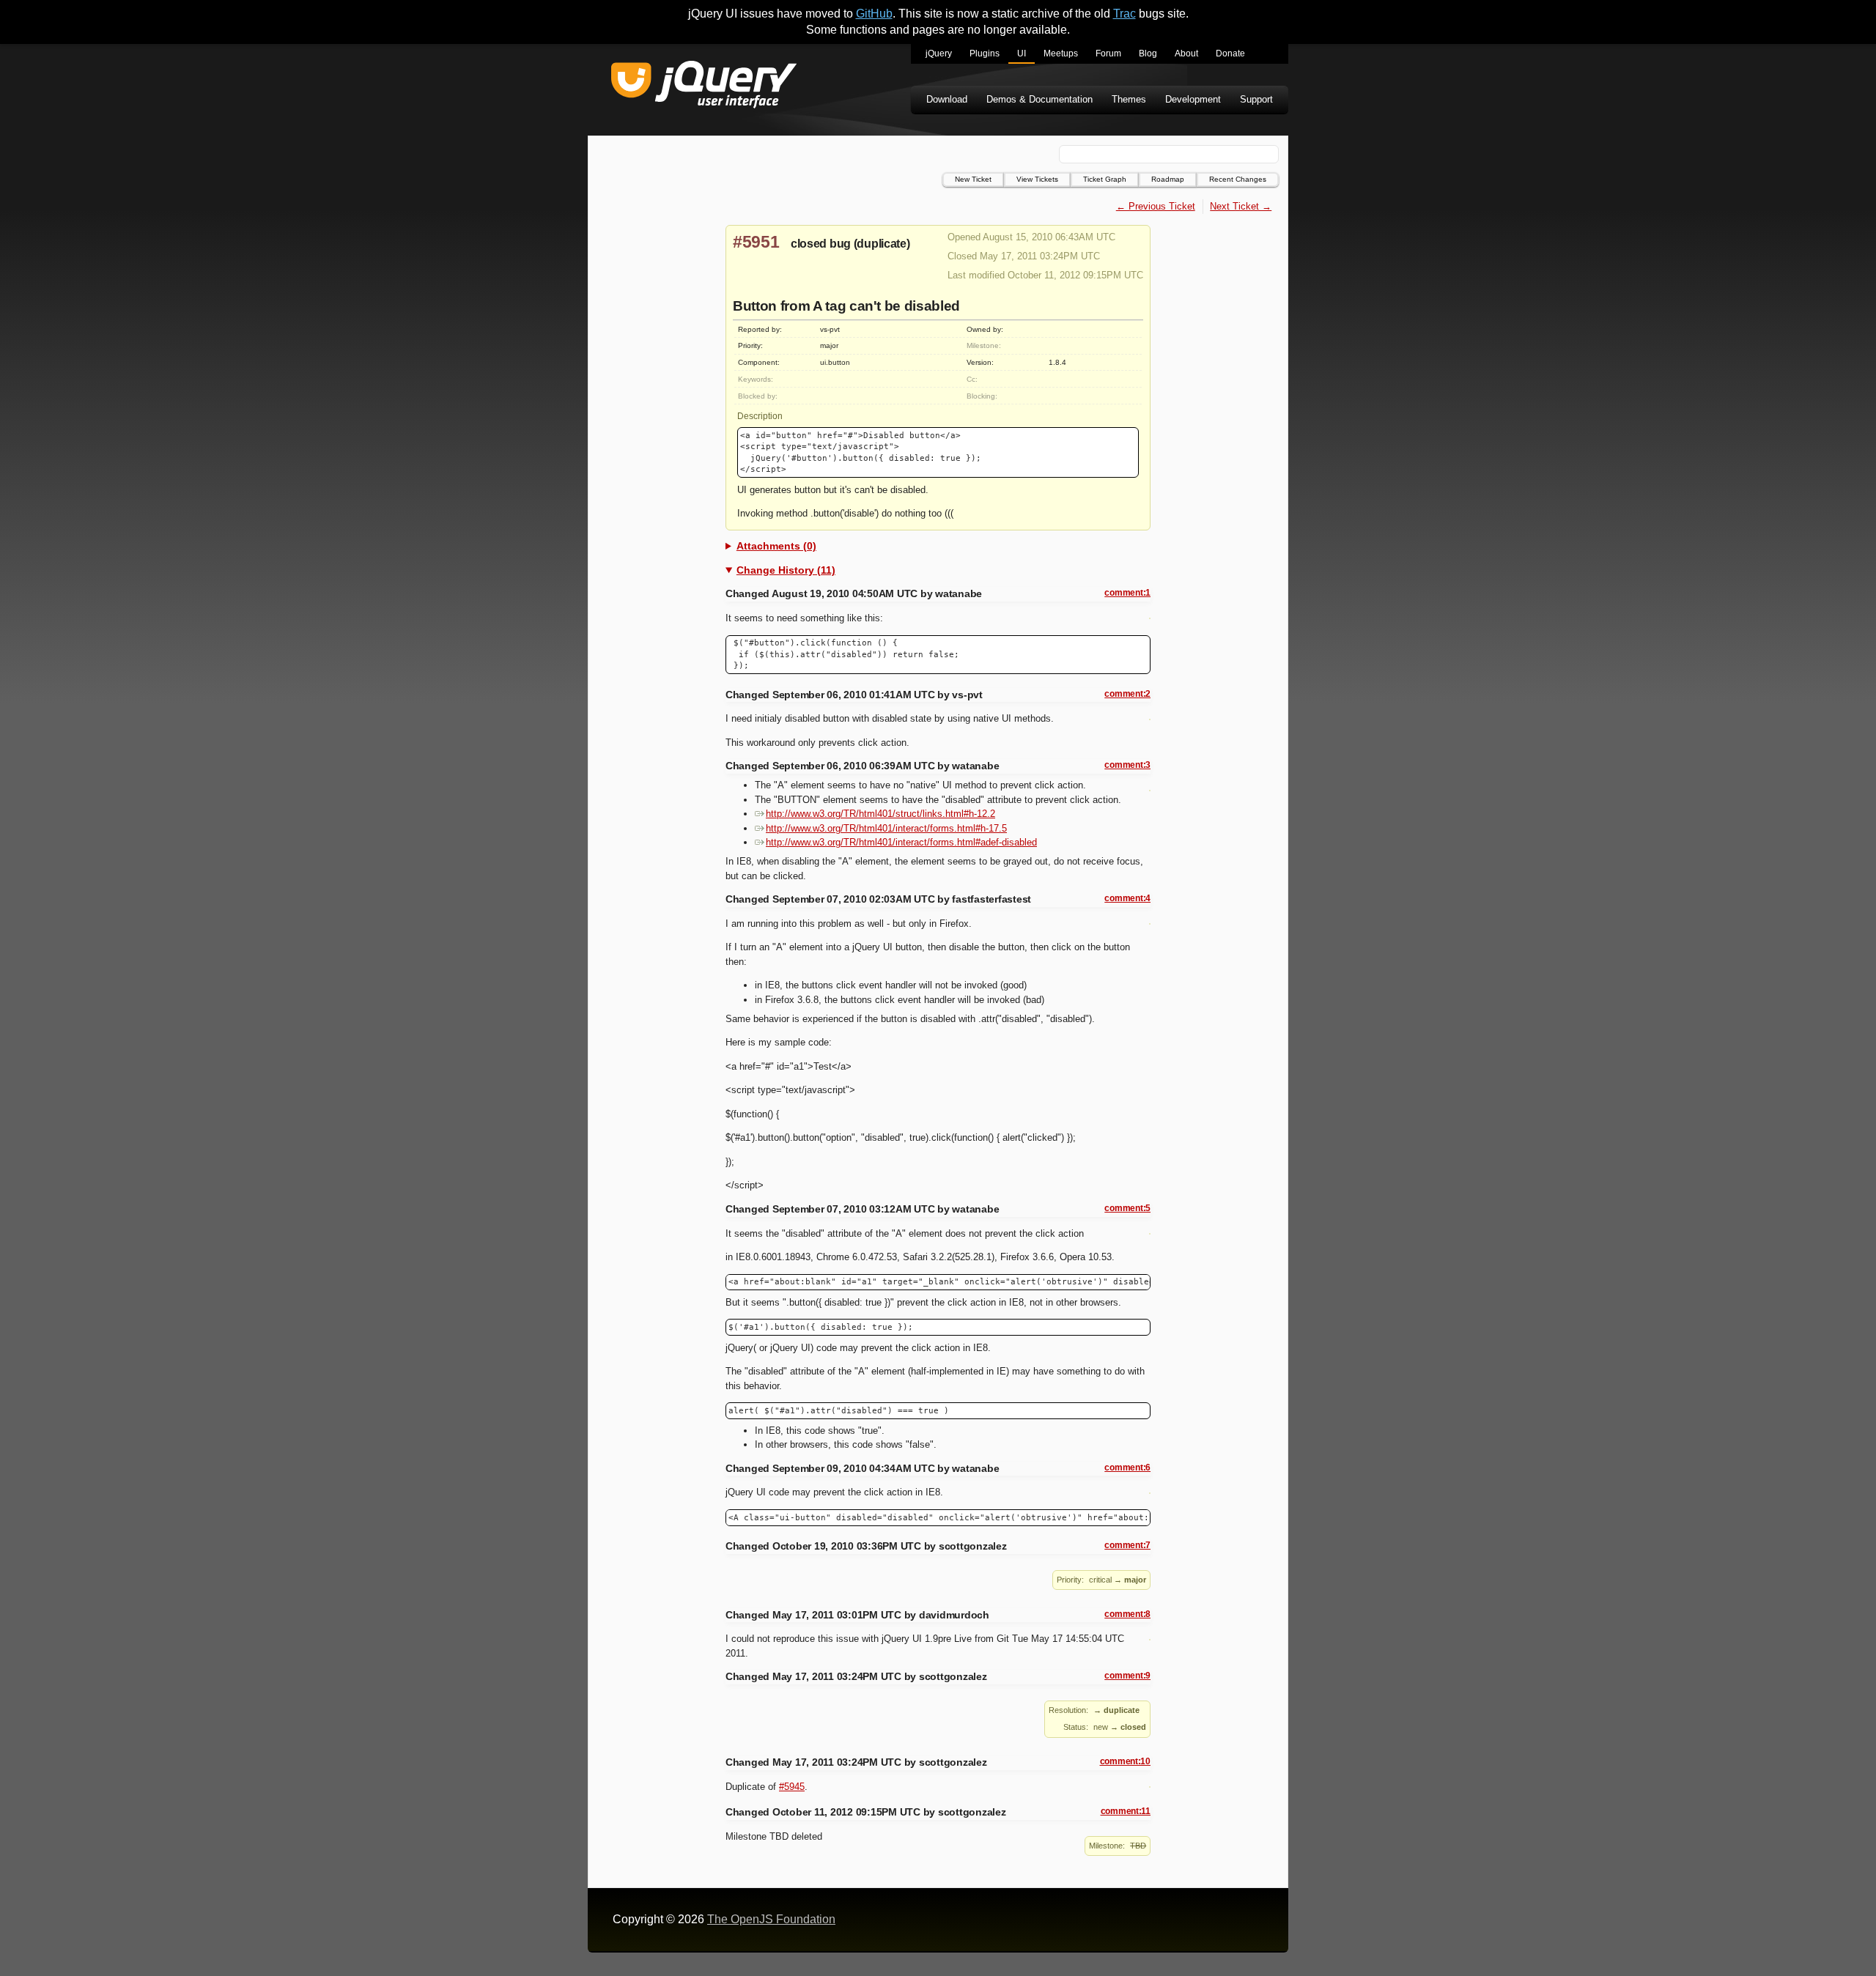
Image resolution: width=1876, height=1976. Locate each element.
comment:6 (1127, 1468)
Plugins (985, 53)
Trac (1125, 14)
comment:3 (1127, 765)
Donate (1230, 53)
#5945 (792, 1787)
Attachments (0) (776, 546)
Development (1193, 99)
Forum (1108, 53)
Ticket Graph (1105, 179)
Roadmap (1168, 179)
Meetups (1061, 53)
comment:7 (1127, 1545)
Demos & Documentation (1039, 99)
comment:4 (1127, 898)
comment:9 (1127, 1676)
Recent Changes (1238, 179)
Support (1256, 99)
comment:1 (1127, 593)
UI (1022, 53)
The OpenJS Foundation (771, 1919)
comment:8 (1127, 1614)
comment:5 (1127, 1208)
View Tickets (1037, 179)
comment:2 (1127, 694)
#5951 (756, 242)
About (1186, 53)
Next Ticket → (1241, 206)
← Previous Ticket (1156, 206)
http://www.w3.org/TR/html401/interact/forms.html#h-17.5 (886, 828)
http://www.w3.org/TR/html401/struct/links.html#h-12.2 (880, 814)
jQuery (939, 53)
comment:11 (1126, 1811)
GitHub (874, 14)
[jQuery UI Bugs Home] (704, 87)
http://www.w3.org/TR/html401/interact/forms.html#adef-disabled (901, 842)
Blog (1148, 53)
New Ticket (973, 179)
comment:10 (1125, 1761)
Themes (1129, 99)
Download (947, 99)
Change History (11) (786, 570)
